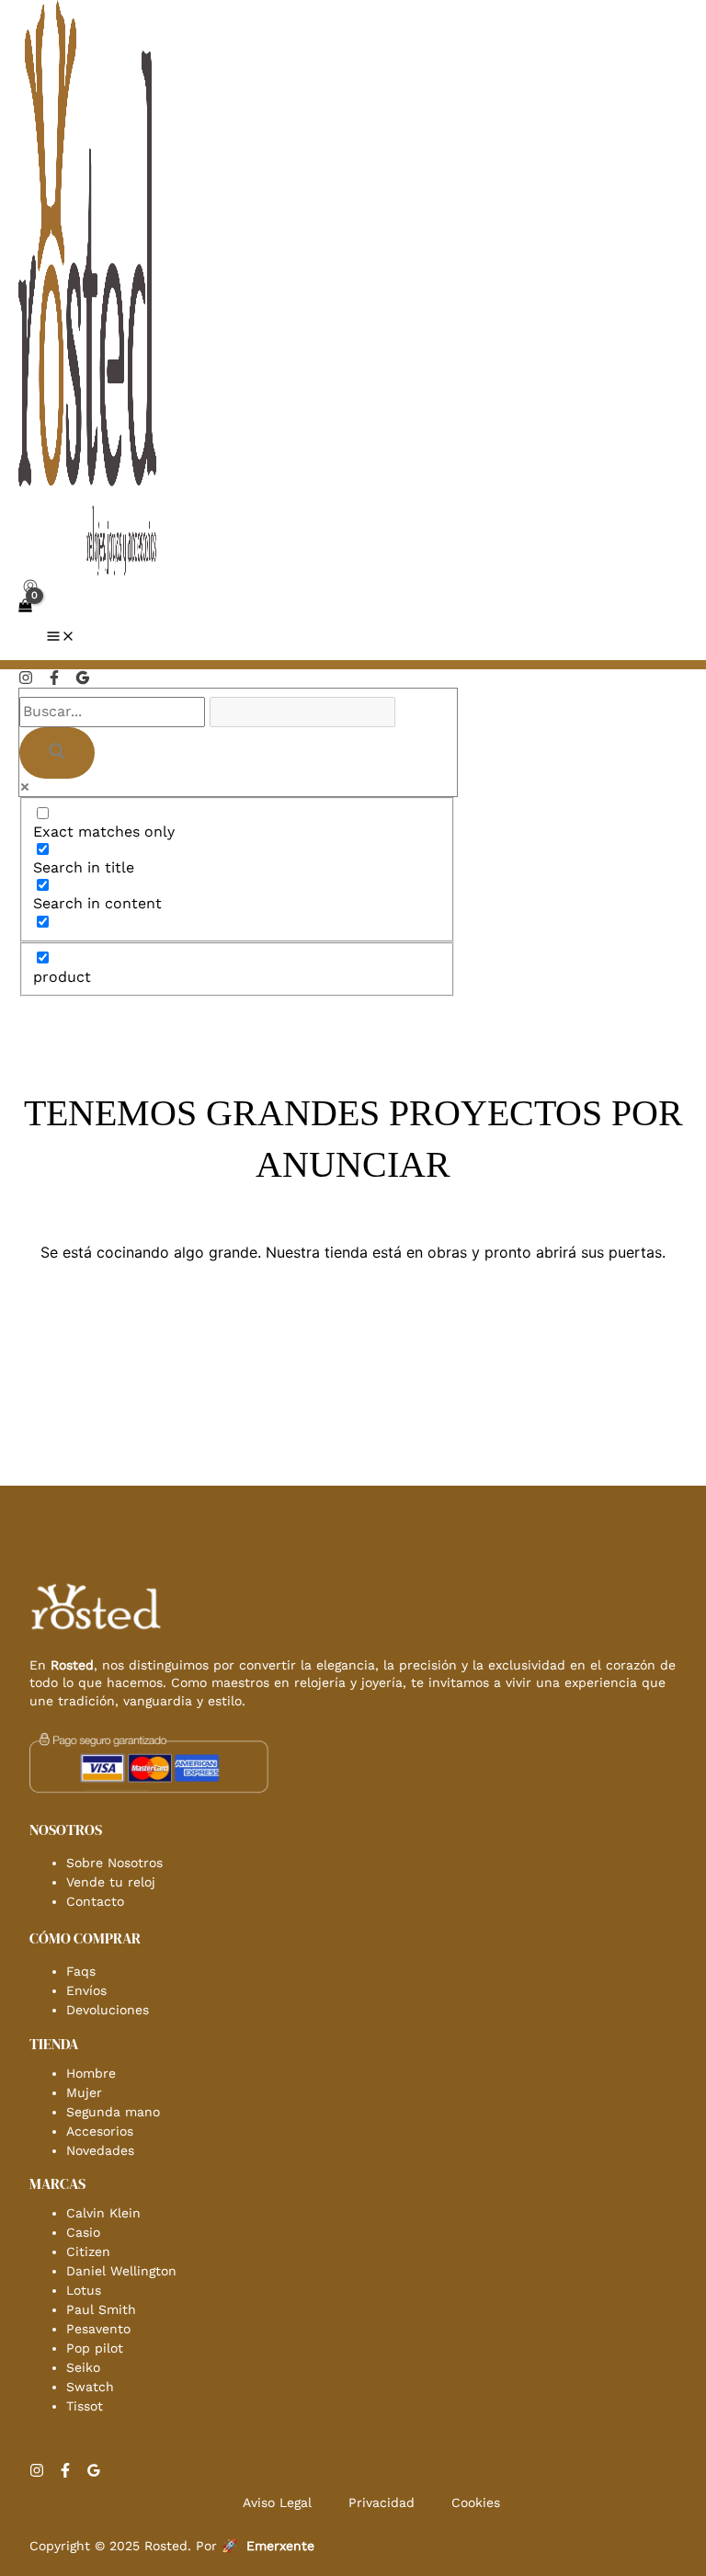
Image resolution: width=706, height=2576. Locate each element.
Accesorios (100, 2131)
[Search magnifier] (57, 753)
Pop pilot (95, 2348)
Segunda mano (113, 2112)
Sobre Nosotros (114, 1863)
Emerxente (280, 2546)
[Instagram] (26, 680)
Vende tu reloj (111, 1882)
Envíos (86, 1990)
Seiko (83, 2367)
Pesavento (98, 2329)
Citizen (88, 2251)
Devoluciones (108, 2010)
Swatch (90, 2387)
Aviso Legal (277, 2502)
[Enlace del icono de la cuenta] (30, 588)
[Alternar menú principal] (61, 638)
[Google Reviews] (83, 680)
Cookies (476, 2502)
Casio (83, 2232)
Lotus (84, 2290)
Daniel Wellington (121, 2271)
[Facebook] (54, 680)
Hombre (91, 2073)
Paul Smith (101, 2309)
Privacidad (381, 2502)
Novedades (100, 2150)
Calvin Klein (103, 2213)
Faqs (81, 1971)
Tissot (85, 2406)
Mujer (84, 2092)
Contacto (95, 1901)
